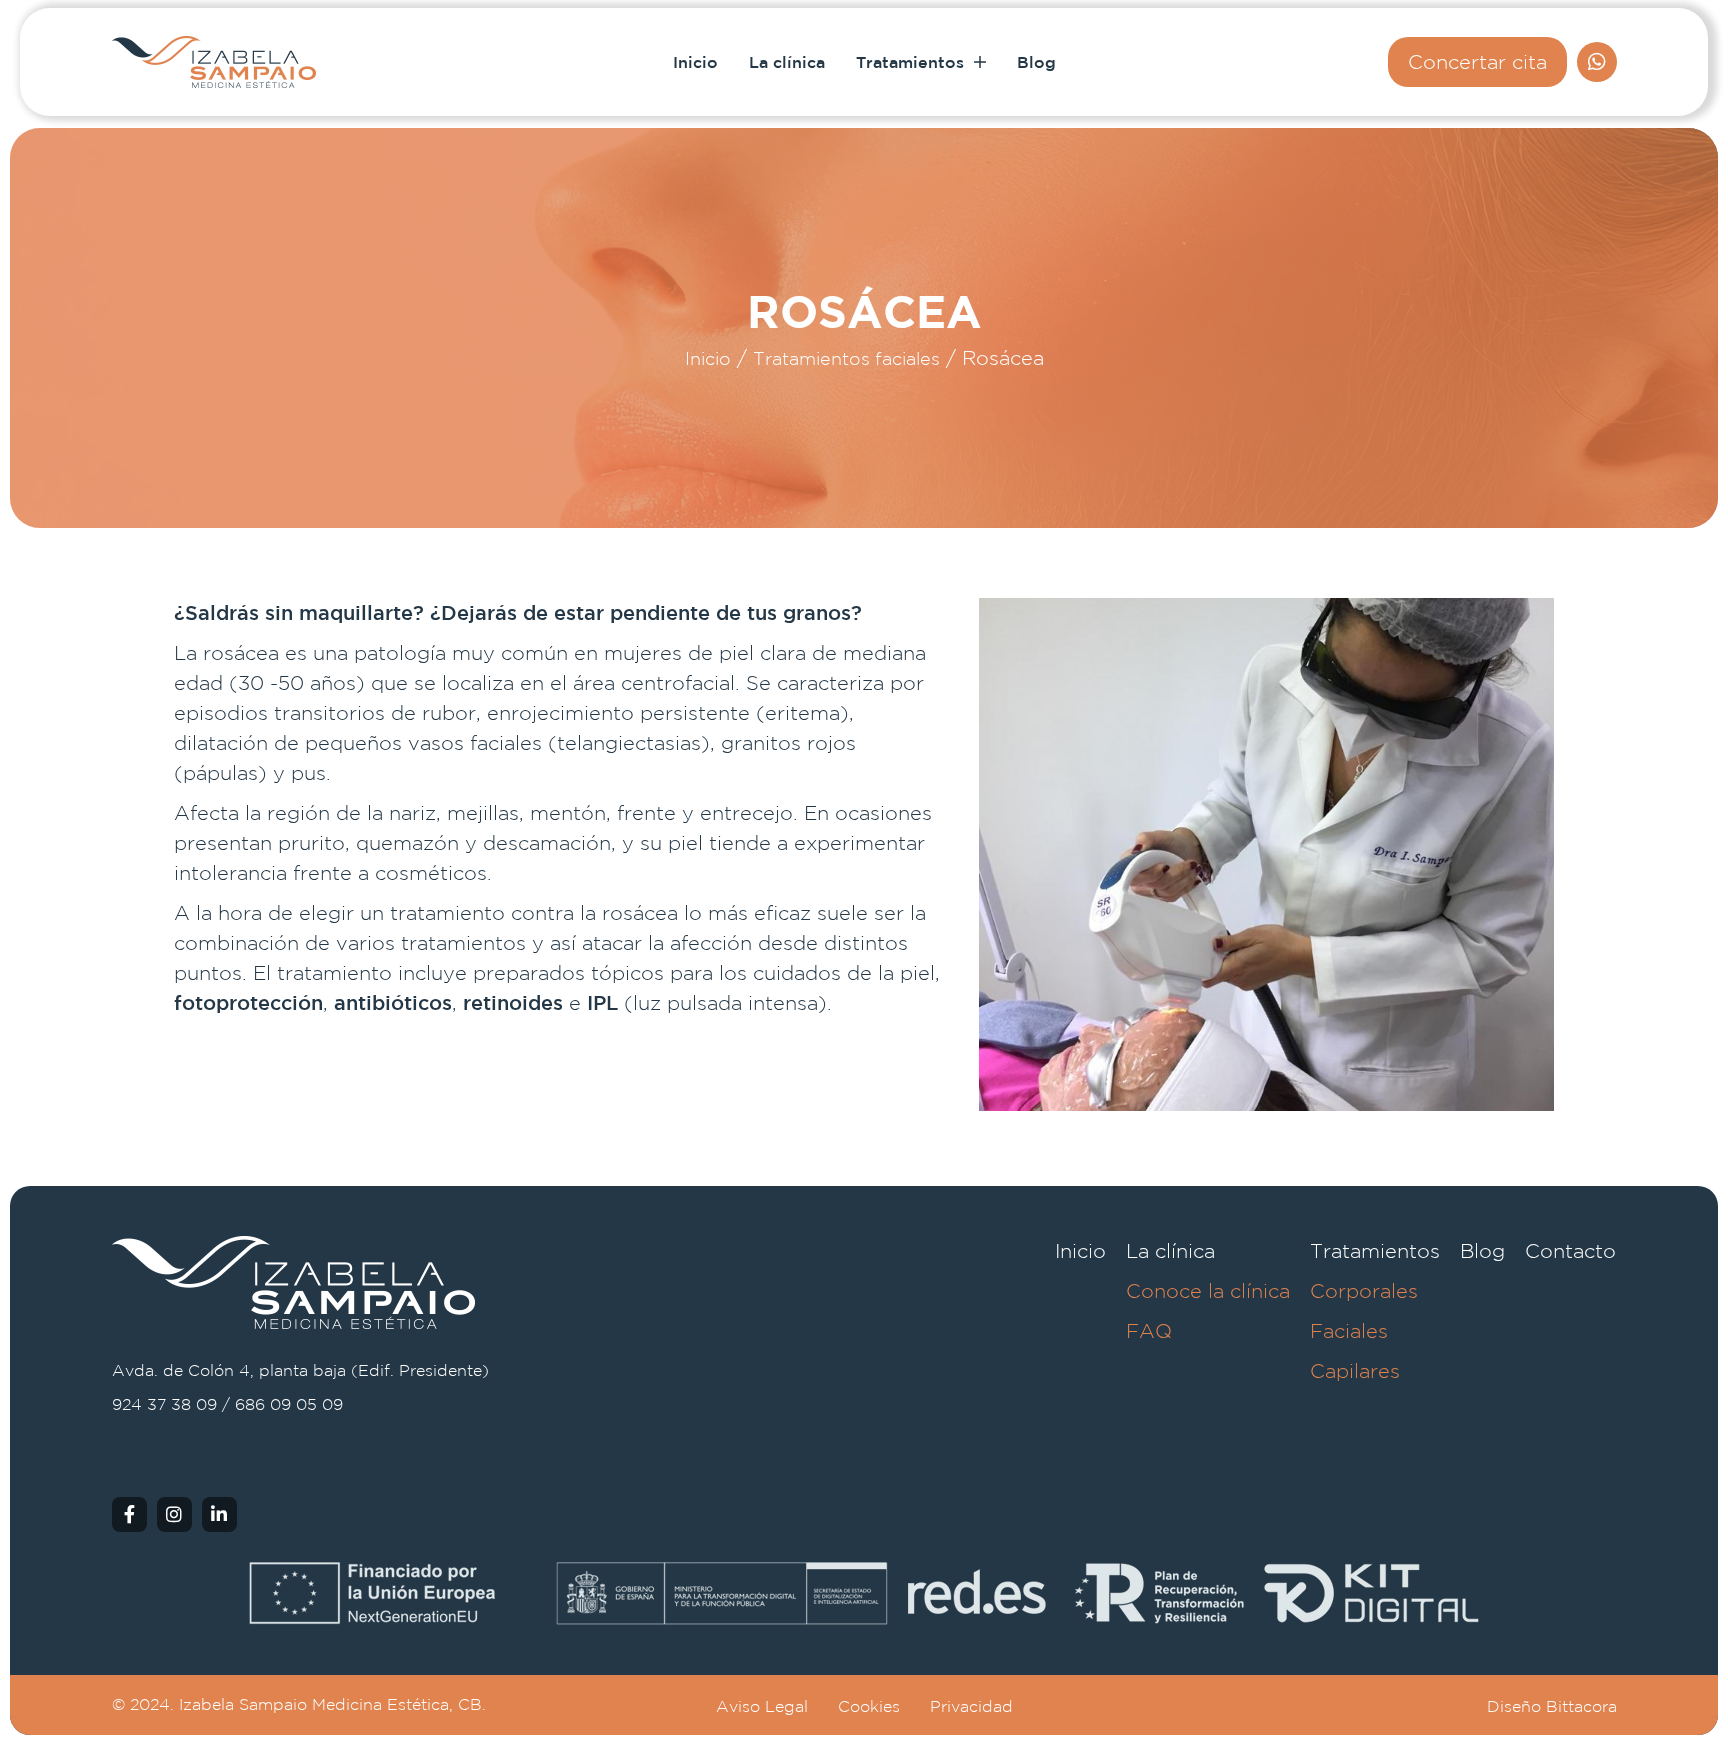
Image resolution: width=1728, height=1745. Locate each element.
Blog (1036, 62)
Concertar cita (1477, 61)
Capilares (1355, 1370)
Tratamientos (912, 62)
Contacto (1570, 1250)
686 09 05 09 (289, 1404)
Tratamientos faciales (846, 358)
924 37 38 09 (164, 1404)
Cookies (869, 1706)
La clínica (787, 62)
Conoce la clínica (1208, 1290)
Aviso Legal (762, 1706)
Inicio (695, 62)
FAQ (1149, 1330)
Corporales (1364, 1290)
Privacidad (971, 1706)
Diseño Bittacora (1552, 1706)
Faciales (1349, 1330)
